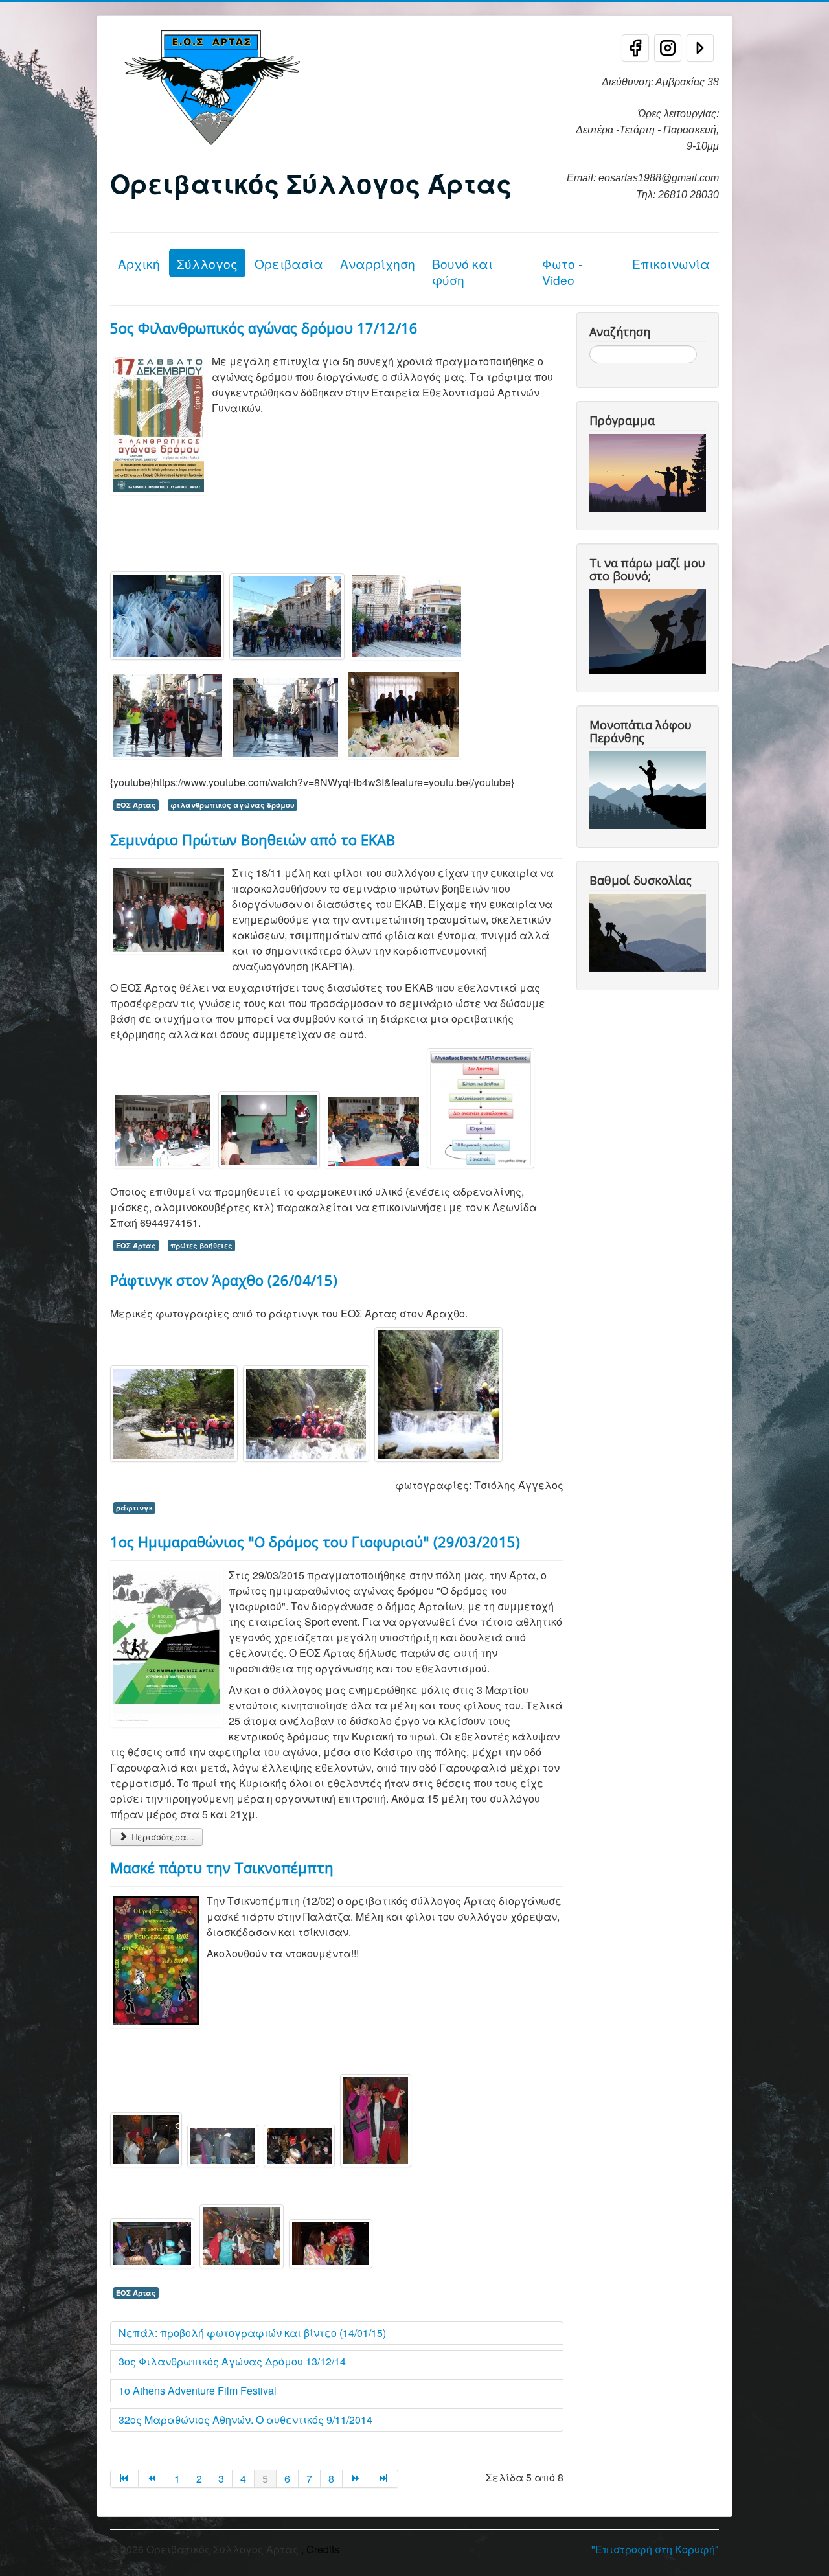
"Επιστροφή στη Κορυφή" (655, 2549)
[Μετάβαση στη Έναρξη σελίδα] (124, 2479)
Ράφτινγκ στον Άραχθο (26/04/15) (224, 1280)
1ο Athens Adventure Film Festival (198, 2390)
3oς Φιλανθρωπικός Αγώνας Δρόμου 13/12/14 (232, 2361)
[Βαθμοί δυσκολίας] (650, 931)
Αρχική (139, 263)
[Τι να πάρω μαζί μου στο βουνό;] (650, 630)
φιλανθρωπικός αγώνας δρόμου (233, 805)
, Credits (320, 2549)
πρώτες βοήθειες (201, 1245)
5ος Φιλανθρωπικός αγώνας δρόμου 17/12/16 (264, 328)
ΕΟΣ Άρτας (136, 805)
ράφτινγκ (134, 1508)
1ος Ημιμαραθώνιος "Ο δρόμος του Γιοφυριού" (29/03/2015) (315, 1542)
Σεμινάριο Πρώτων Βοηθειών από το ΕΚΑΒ (253, 839)
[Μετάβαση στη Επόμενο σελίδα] (357, 2479)
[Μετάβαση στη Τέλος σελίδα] (384, 2479)
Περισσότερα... (162, 1837)
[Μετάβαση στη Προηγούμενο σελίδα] (153, 2479)
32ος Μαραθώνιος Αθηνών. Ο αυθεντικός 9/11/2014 (245, 2420)
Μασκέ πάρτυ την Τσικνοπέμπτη (222, 1867)
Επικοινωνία (671, 263)
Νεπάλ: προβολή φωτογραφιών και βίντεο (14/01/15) (252, 2333)
